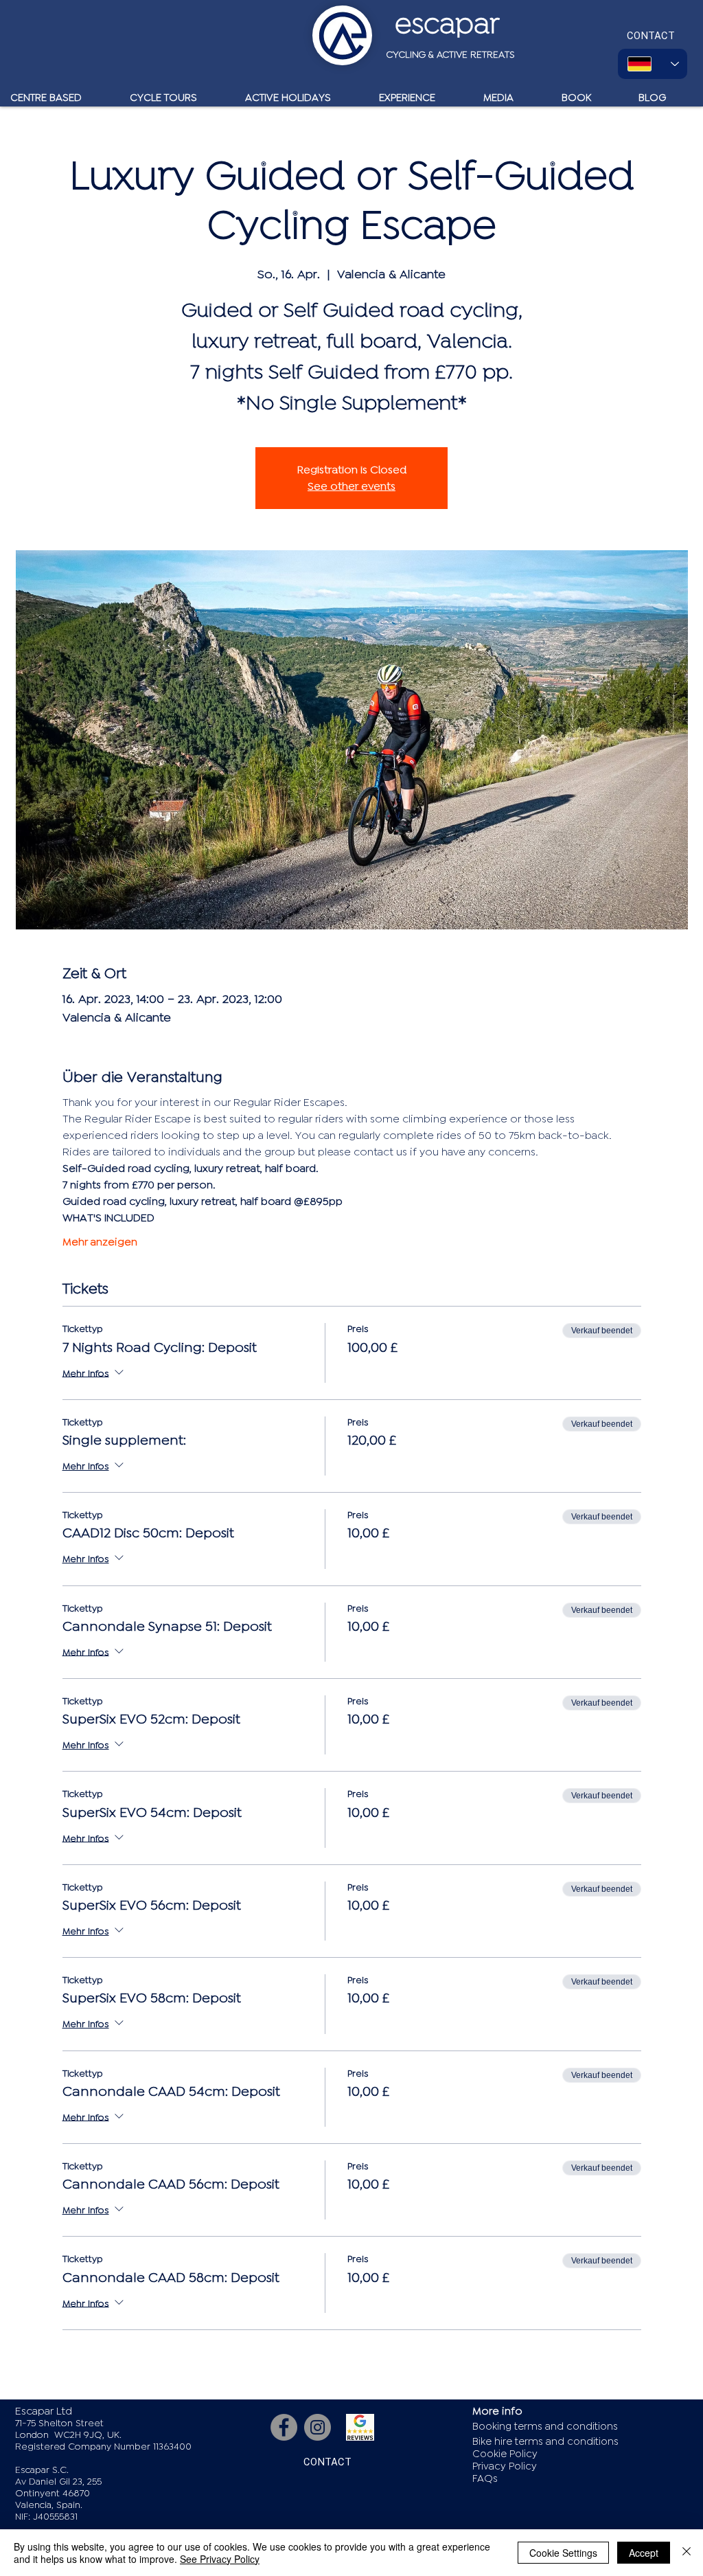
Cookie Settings (563, 2553)
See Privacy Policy (220, 2559)
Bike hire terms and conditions (545, 2442)
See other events (351, 486)
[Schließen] (687, 2553)
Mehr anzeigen (100, 1242)
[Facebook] (284, 2427)
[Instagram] (318, 2427)
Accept (644, 2553)
